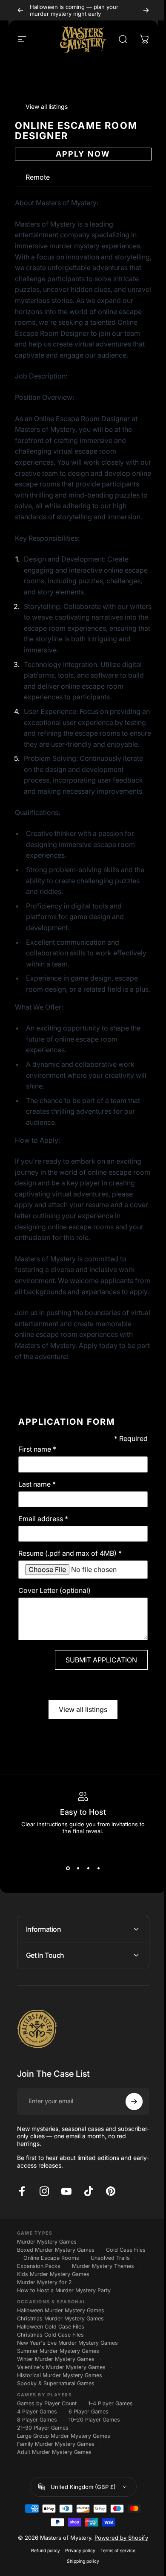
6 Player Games (88, 2485)
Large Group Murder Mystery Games (63, 2510)
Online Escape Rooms (96, 2324)
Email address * (43, 1519)
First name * (37, 1449)
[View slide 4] (98, 1869)
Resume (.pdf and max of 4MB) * (70, 1553)
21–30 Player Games (42, 2502)
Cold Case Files (36, 2324)
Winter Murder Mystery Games (55, 2433)
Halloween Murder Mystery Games (60, 2384)
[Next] (146, 10)
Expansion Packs (89, 2332)
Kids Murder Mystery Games (53, 2348)
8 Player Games (37, 2493)
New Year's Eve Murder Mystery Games (67, 2417)
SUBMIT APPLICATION (101, 1660)
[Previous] (20, 10)
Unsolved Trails (36, 2332)
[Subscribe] (128, 2167)
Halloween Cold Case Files (50, 2400)
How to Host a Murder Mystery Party (63, 2364)
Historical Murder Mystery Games (59, 2449)
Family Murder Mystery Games (55, 2518)
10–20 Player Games (94, 2493)
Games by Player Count (46, 2477)
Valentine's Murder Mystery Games (61, 2441)
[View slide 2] (78, 1869)
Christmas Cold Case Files (50, 2409)
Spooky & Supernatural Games (55, 2457)
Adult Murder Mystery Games (54, 2526)
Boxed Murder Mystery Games (55, 2315)
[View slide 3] (88, 1869)
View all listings (83, 1709)
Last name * (37, 1484)
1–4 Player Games (110, 2477)
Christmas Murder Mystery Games (60, 2392)
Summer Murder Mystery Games (58, 2425)
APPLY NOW (83, 154)
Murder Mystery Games (46, 2307)
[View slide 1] (68, 1869)
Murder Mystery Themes (48, 2340)
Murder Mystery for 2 (44, 2356)
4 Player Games (37, 2485)
